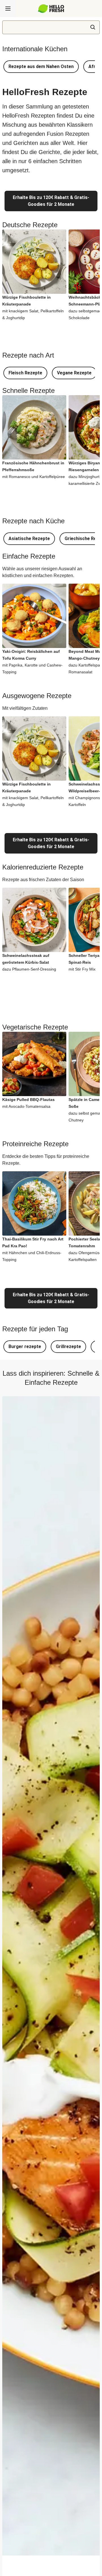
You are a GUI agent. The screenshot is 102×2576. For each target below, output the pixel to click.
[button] (41, 67)
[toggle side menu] (8, 9)
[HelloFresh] (51, 9)
